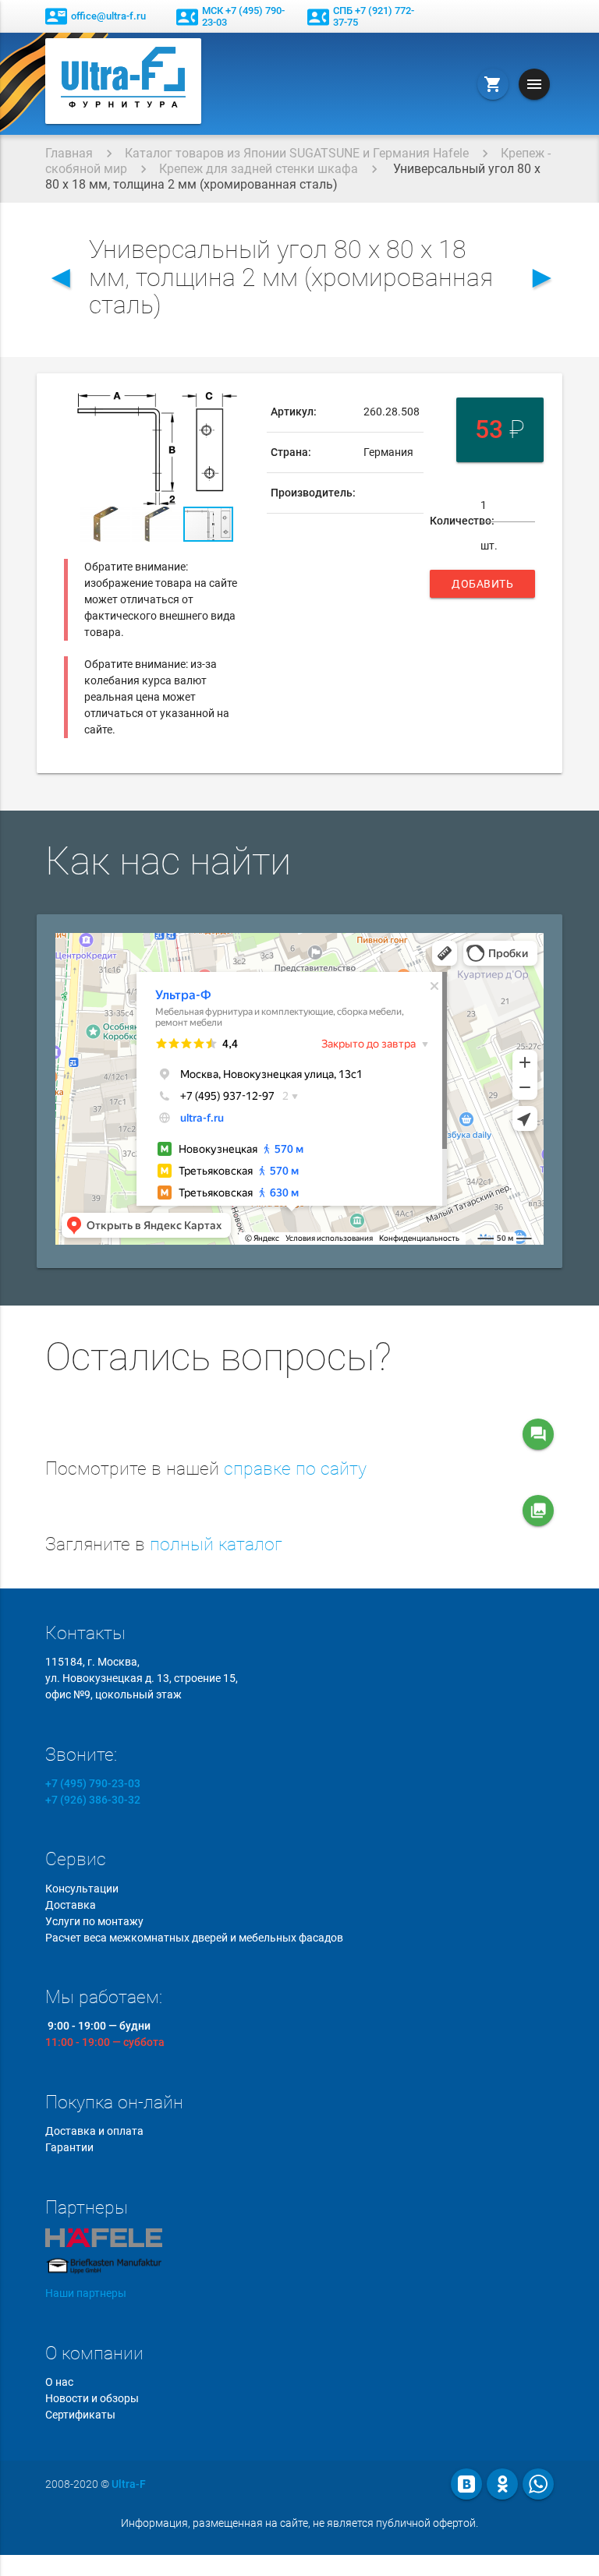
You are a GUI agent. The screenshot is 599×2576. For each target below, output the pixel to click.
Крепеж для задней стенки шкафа (259, 169)
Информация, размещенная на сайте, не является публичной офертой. (299, 2523)
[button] (236, 406)
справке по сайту (295, 1469)
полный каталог (216, 1544)
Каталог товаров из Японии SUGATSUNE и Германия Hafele (297, 153)
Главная (69, 153)
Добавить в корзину (482, 588)
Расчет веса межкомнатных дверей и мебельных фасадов (194, 1938)
